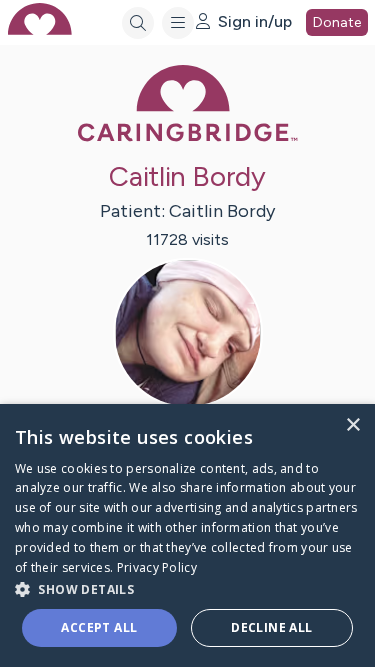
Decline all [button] (271, 627)
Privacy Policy (157, 567)
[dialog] (187, 535)
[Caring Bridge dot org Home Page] (188, 137)
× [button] (352, 425)
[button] (187, 588)
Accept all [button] (99, 627)
